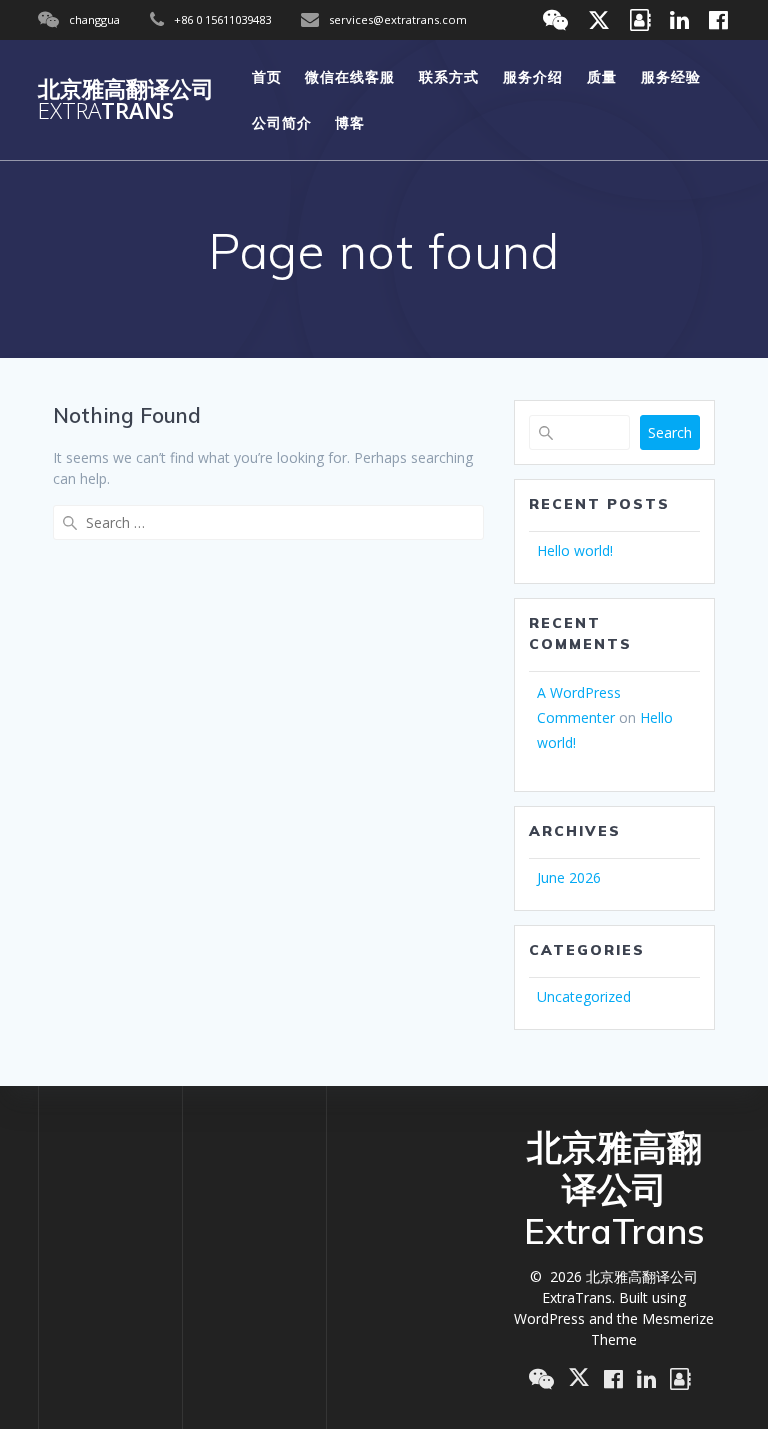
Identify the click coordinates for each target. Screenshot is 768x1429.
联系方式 (449, 76)
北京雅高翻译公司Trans (126, 100)
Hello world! (575, 550)
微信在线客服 (350, 76)
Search (670, 432)
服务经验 (671, 76)
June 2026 (569, 877)
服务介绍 (533, 76)
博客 (350, 122)
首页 (267, 76)
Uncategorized (584, 996)
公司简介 (282, 122)
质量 (602, 76)
